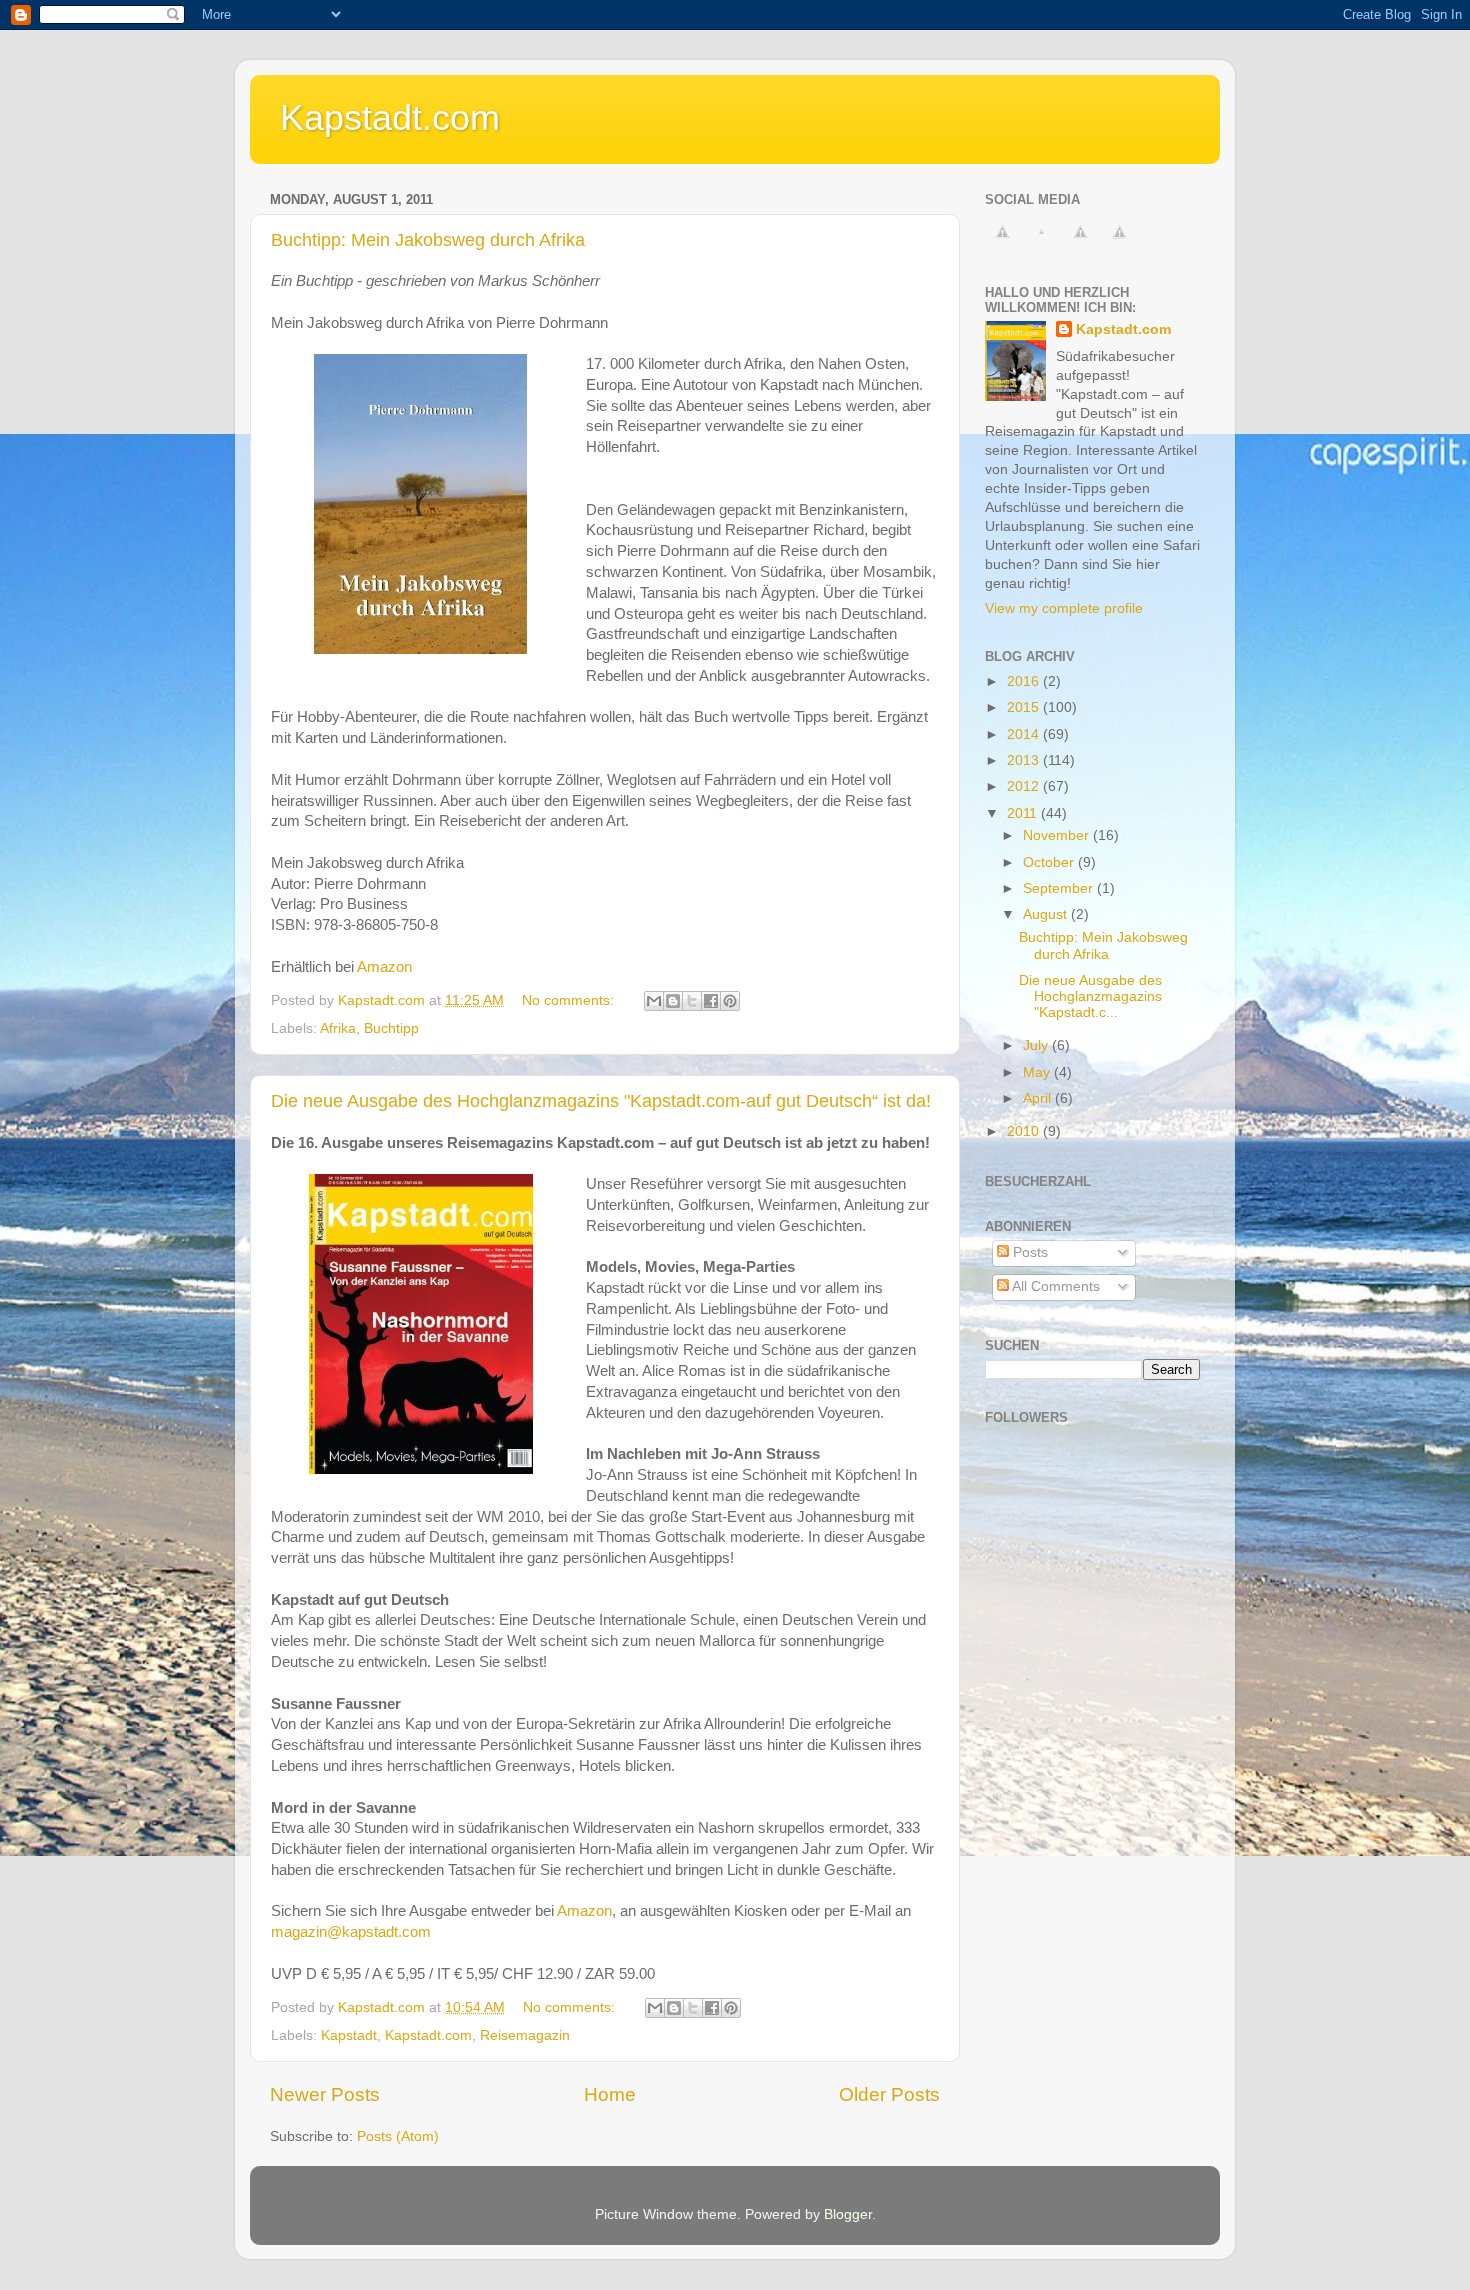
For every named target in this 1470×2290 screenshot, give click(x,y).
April (1039, 1098)
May (1038, 1072)
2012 (1025, 786)
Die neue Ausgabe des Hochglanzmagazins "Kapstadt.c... (1090, 996)
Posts (1028, 1252)
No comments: (570, 1000)
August (1047, 914)
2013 (1025, 760)
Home (610, 2094)
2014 (1025, 734)
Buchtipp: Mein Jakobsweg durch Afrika (428, 240)
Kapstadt (349, 2035)
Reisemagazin (525, 2035)
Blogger (848, 2214)
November (1058, 835)
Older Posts (889, 2094)
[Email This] (654, 1001)
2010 (1025, 1131)
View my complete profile (1064, 608)
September (1060, 888)
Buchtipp (391, 1028)
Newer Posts (325, 2094)
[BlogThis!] (673, 1001)
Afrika (338, 1028)
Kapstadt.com (390, 117)
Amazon (384, 967)
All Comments (1054, 1286)
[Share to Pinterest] (730, 1001)
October (1050, 862)
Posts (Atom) (398, 2136)
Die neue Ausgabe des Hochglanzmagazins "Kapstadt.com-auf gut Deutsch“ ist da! (601, 1101)
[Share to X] (692, 1001)
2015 (1025, 707)
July (1037, 1045)
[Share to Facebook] (711, 1001)
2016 (1025, 681)
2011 (1024, 813)
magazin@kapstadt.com (351, 1932)
